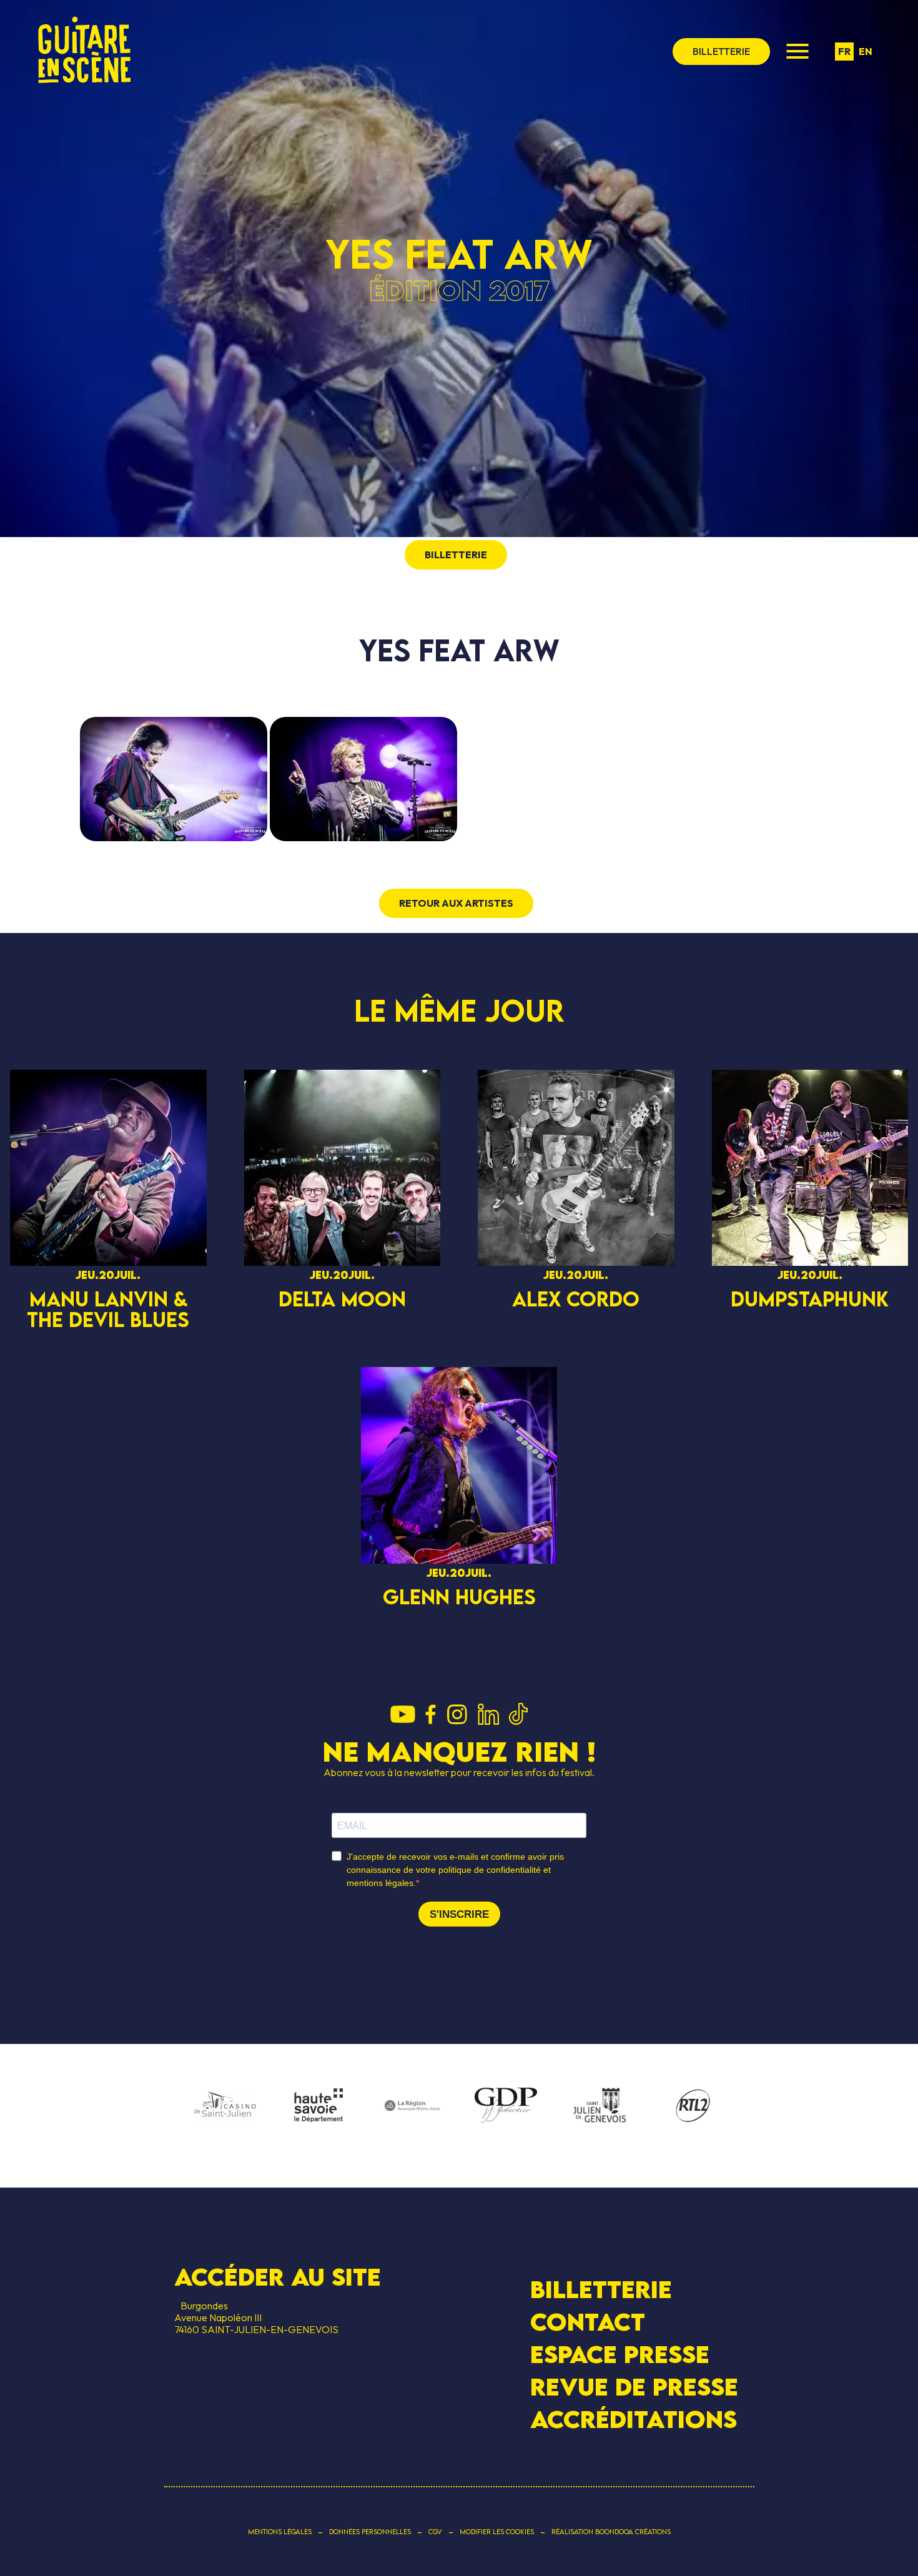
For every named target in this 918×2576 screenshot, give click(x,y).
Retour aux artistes (456, 903)
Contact (588, 2322)
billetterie (721, 51)
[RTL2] (693, 2106)
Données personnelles (370, 2532)
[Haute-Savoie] (318, 2106)
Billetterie (601, 2288)
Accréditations (634, 2419)
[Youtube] (403, 1715)
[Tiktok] (518, 1715)
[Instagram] (457, 1715)
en (866, 51)
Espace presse (620, 2354)
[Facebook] (431, 1715)
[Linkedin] (488, 1715)
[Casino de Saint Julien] (225, 2106)
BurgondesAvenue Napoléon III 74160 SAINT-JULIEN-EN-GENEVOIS (256, 2317)
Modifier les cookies (497, 2532)
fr (844, 51)
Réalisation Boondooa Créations (611, 2532)
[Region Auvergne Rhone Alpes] (412, 2106)
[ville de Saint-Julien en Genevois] (600, 2107)
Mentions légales (280, 2532)
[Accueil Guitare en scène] (84, 51)
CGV (435, 2532)
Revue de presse (634, 2387)
